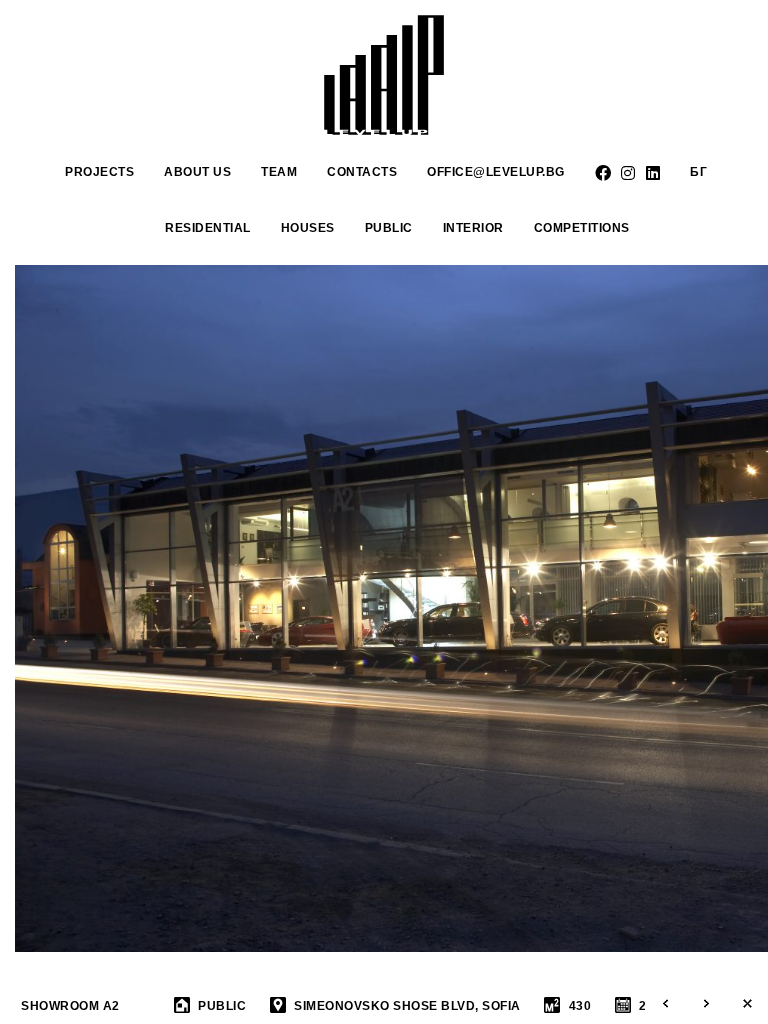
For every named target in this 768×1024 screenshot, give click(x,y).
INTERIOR (473, 228)
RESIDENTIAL (208, 228)
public (389, 228)
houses (308, 228)
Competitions (582, 228)
